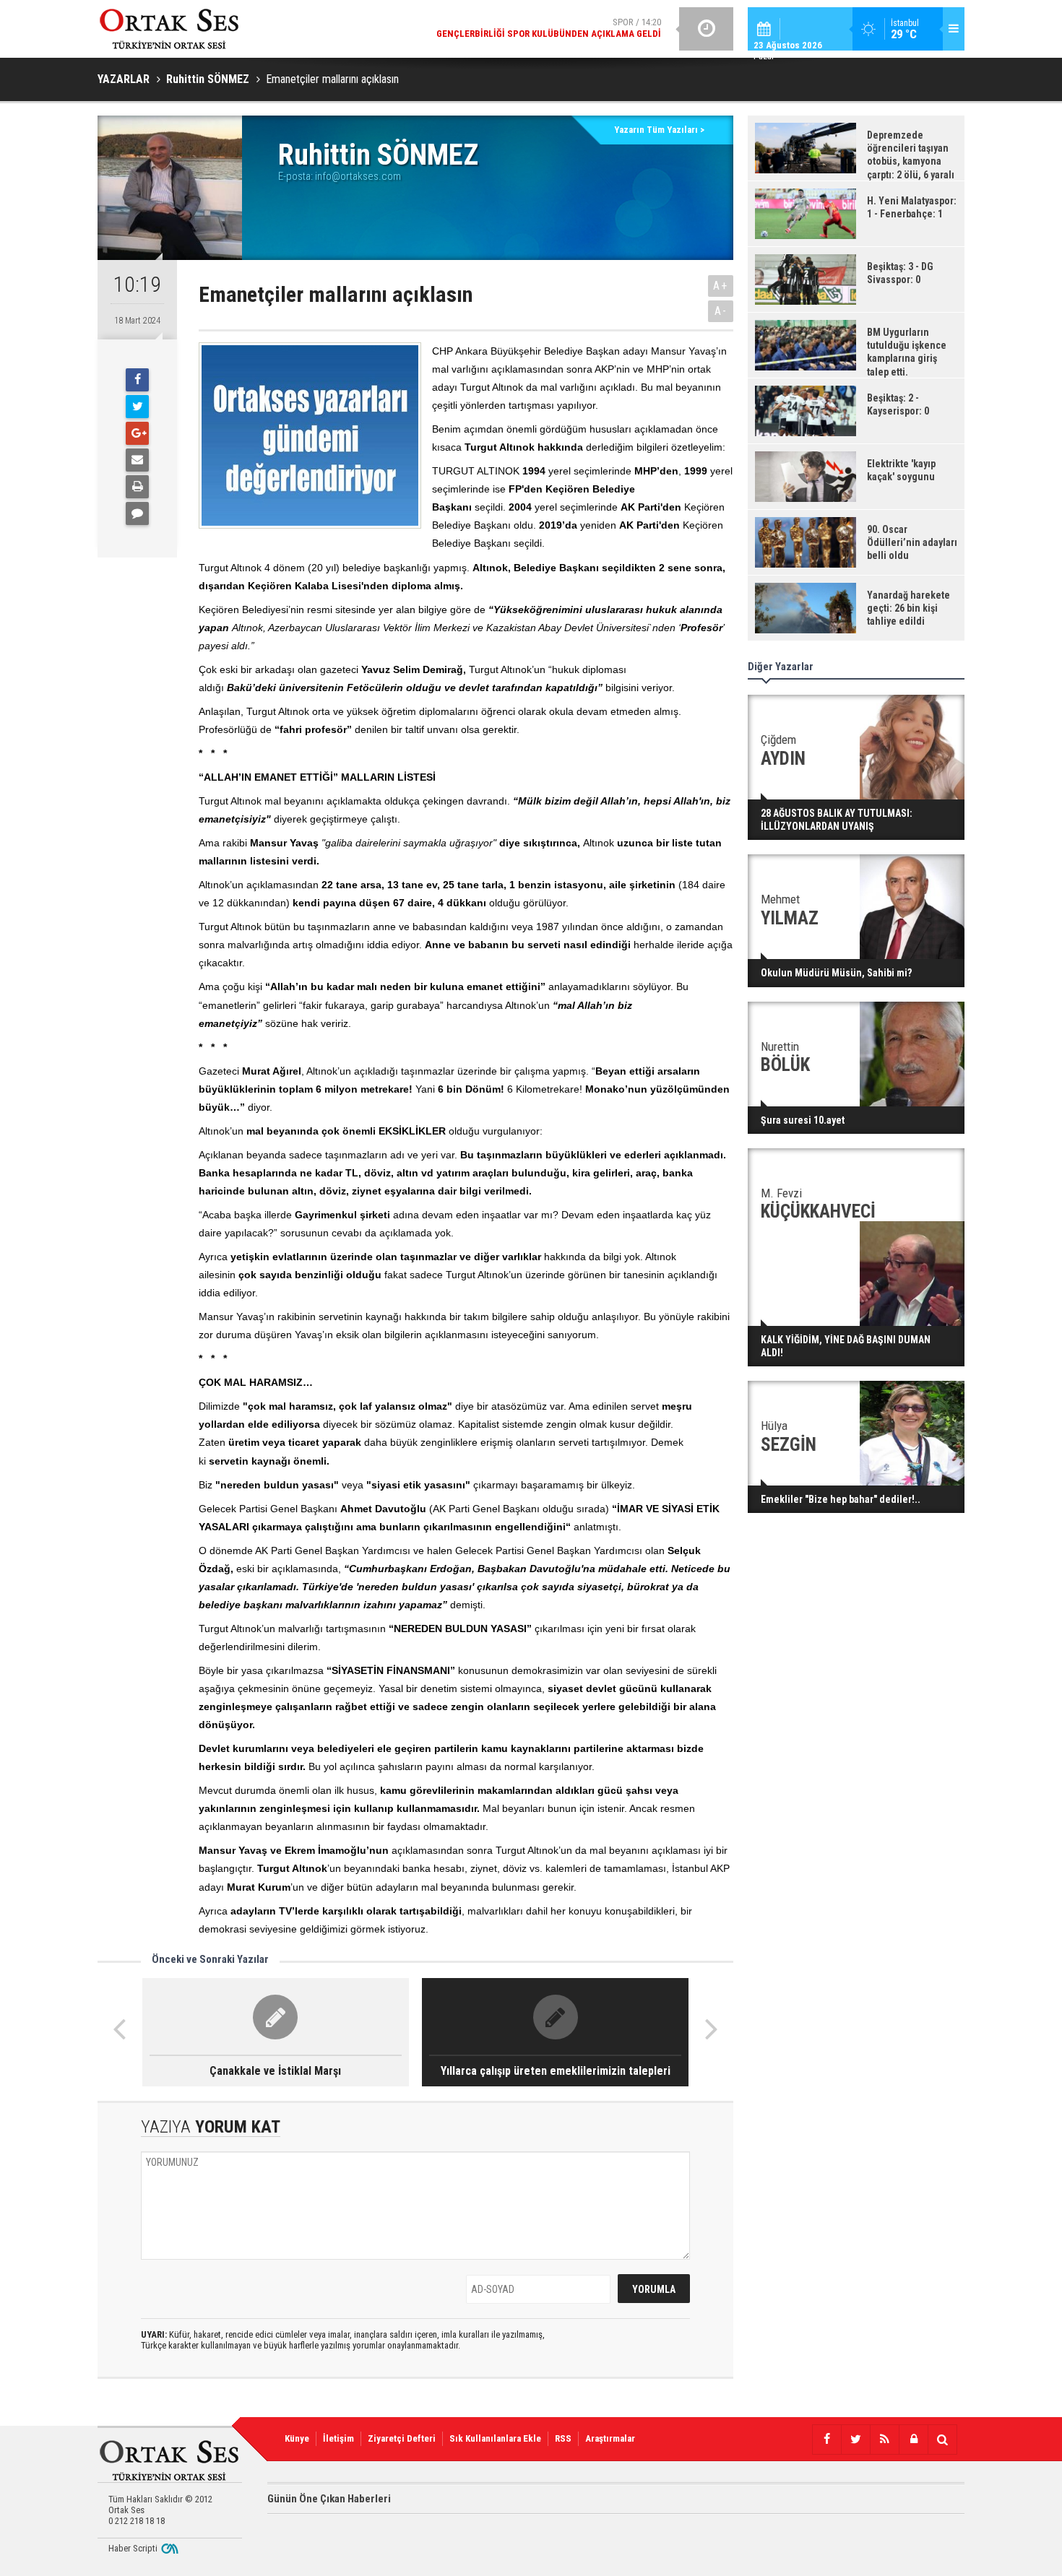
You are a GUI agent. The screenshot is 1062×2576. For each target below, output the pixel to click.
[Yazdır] (137, 487)
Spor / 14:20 (549, 28)
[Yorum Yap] (137, 513)
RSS (563, 2438)
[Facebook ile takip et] (826, 2440)
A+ (721, 286)
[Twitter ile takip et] (855, 2440)
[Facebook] (137, 380)
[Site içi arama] (942, 2440)
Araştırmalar (610, 2438)
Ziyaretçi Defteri (402, 2438)
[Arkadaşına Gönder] (137, 460)
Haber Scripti (133, 2548)
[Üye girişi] (913, 2440)
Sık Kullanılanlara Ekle (495, 2438)
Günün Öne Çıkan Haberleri (329, 2499)
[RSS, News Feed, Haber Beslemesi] (884, 2440)
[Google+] (137, 433)
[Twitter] (137, 407)
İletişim (338, 2438)
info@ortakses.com (358, 176)
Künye (297, 2438)
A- (721, 311)
